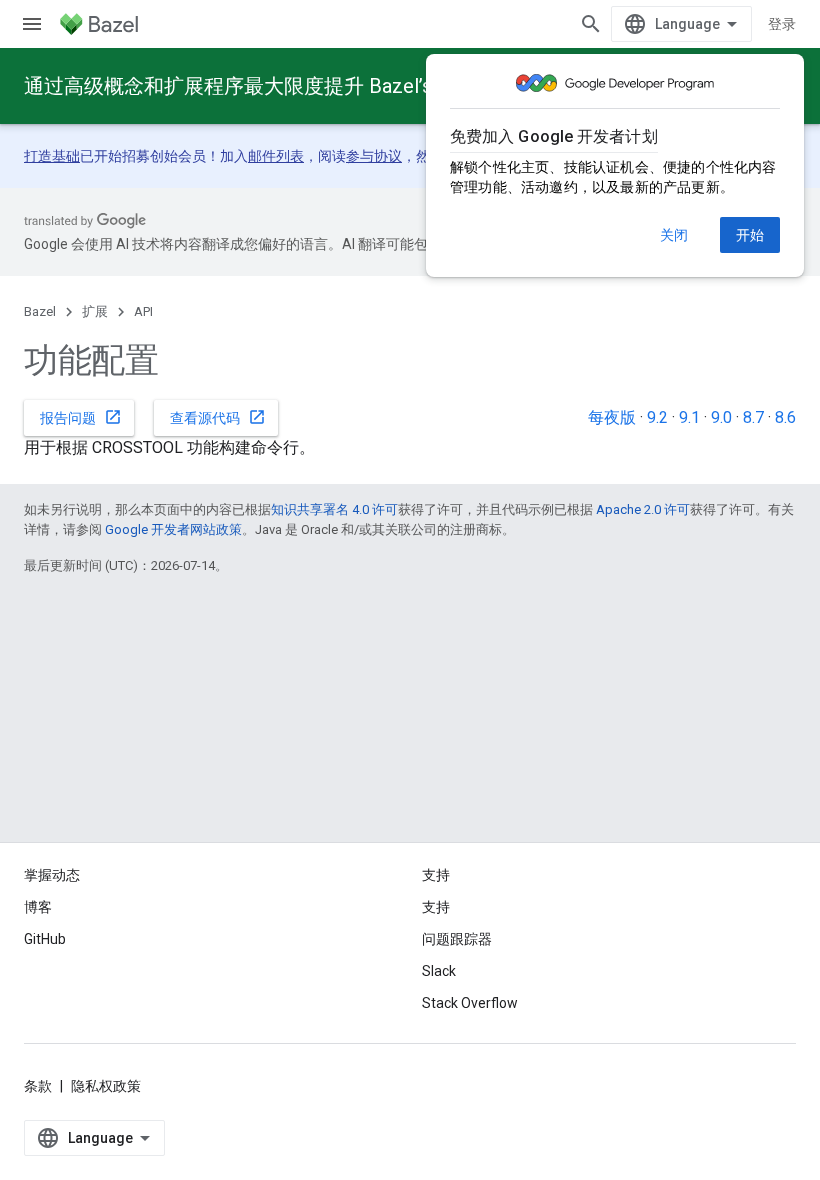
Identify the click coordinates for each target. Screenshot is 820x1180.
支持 (436, 907)
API (143, 311)
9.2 (657, 417)
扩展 (95, 311)
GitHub (45, 939)
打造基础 (52, 156)
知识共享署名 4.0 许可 (334, 509)
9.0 (721, 417)
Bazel (40, 311)
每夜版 (612, 417)
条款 (38, 1086)
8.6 (785, 417)
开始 (750, 235)
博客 (38, 907)
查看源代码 (218, 417)
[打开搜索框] (591, 24)
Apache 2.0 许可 (643, 509)
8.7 (753, 417)
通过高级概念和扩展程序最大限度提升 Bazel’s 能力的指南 (280, 86)
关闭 (674, 235)
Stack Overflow (470, 1003)
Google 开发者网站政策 (173, 529)
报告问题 (81, 417)
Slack (439, 971)
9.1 (689, 417)
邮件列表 (276, 156)
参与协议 (374, 156)
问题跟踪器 (457, 939)
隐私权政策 (106, 1086)
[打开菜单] (32, 24)
